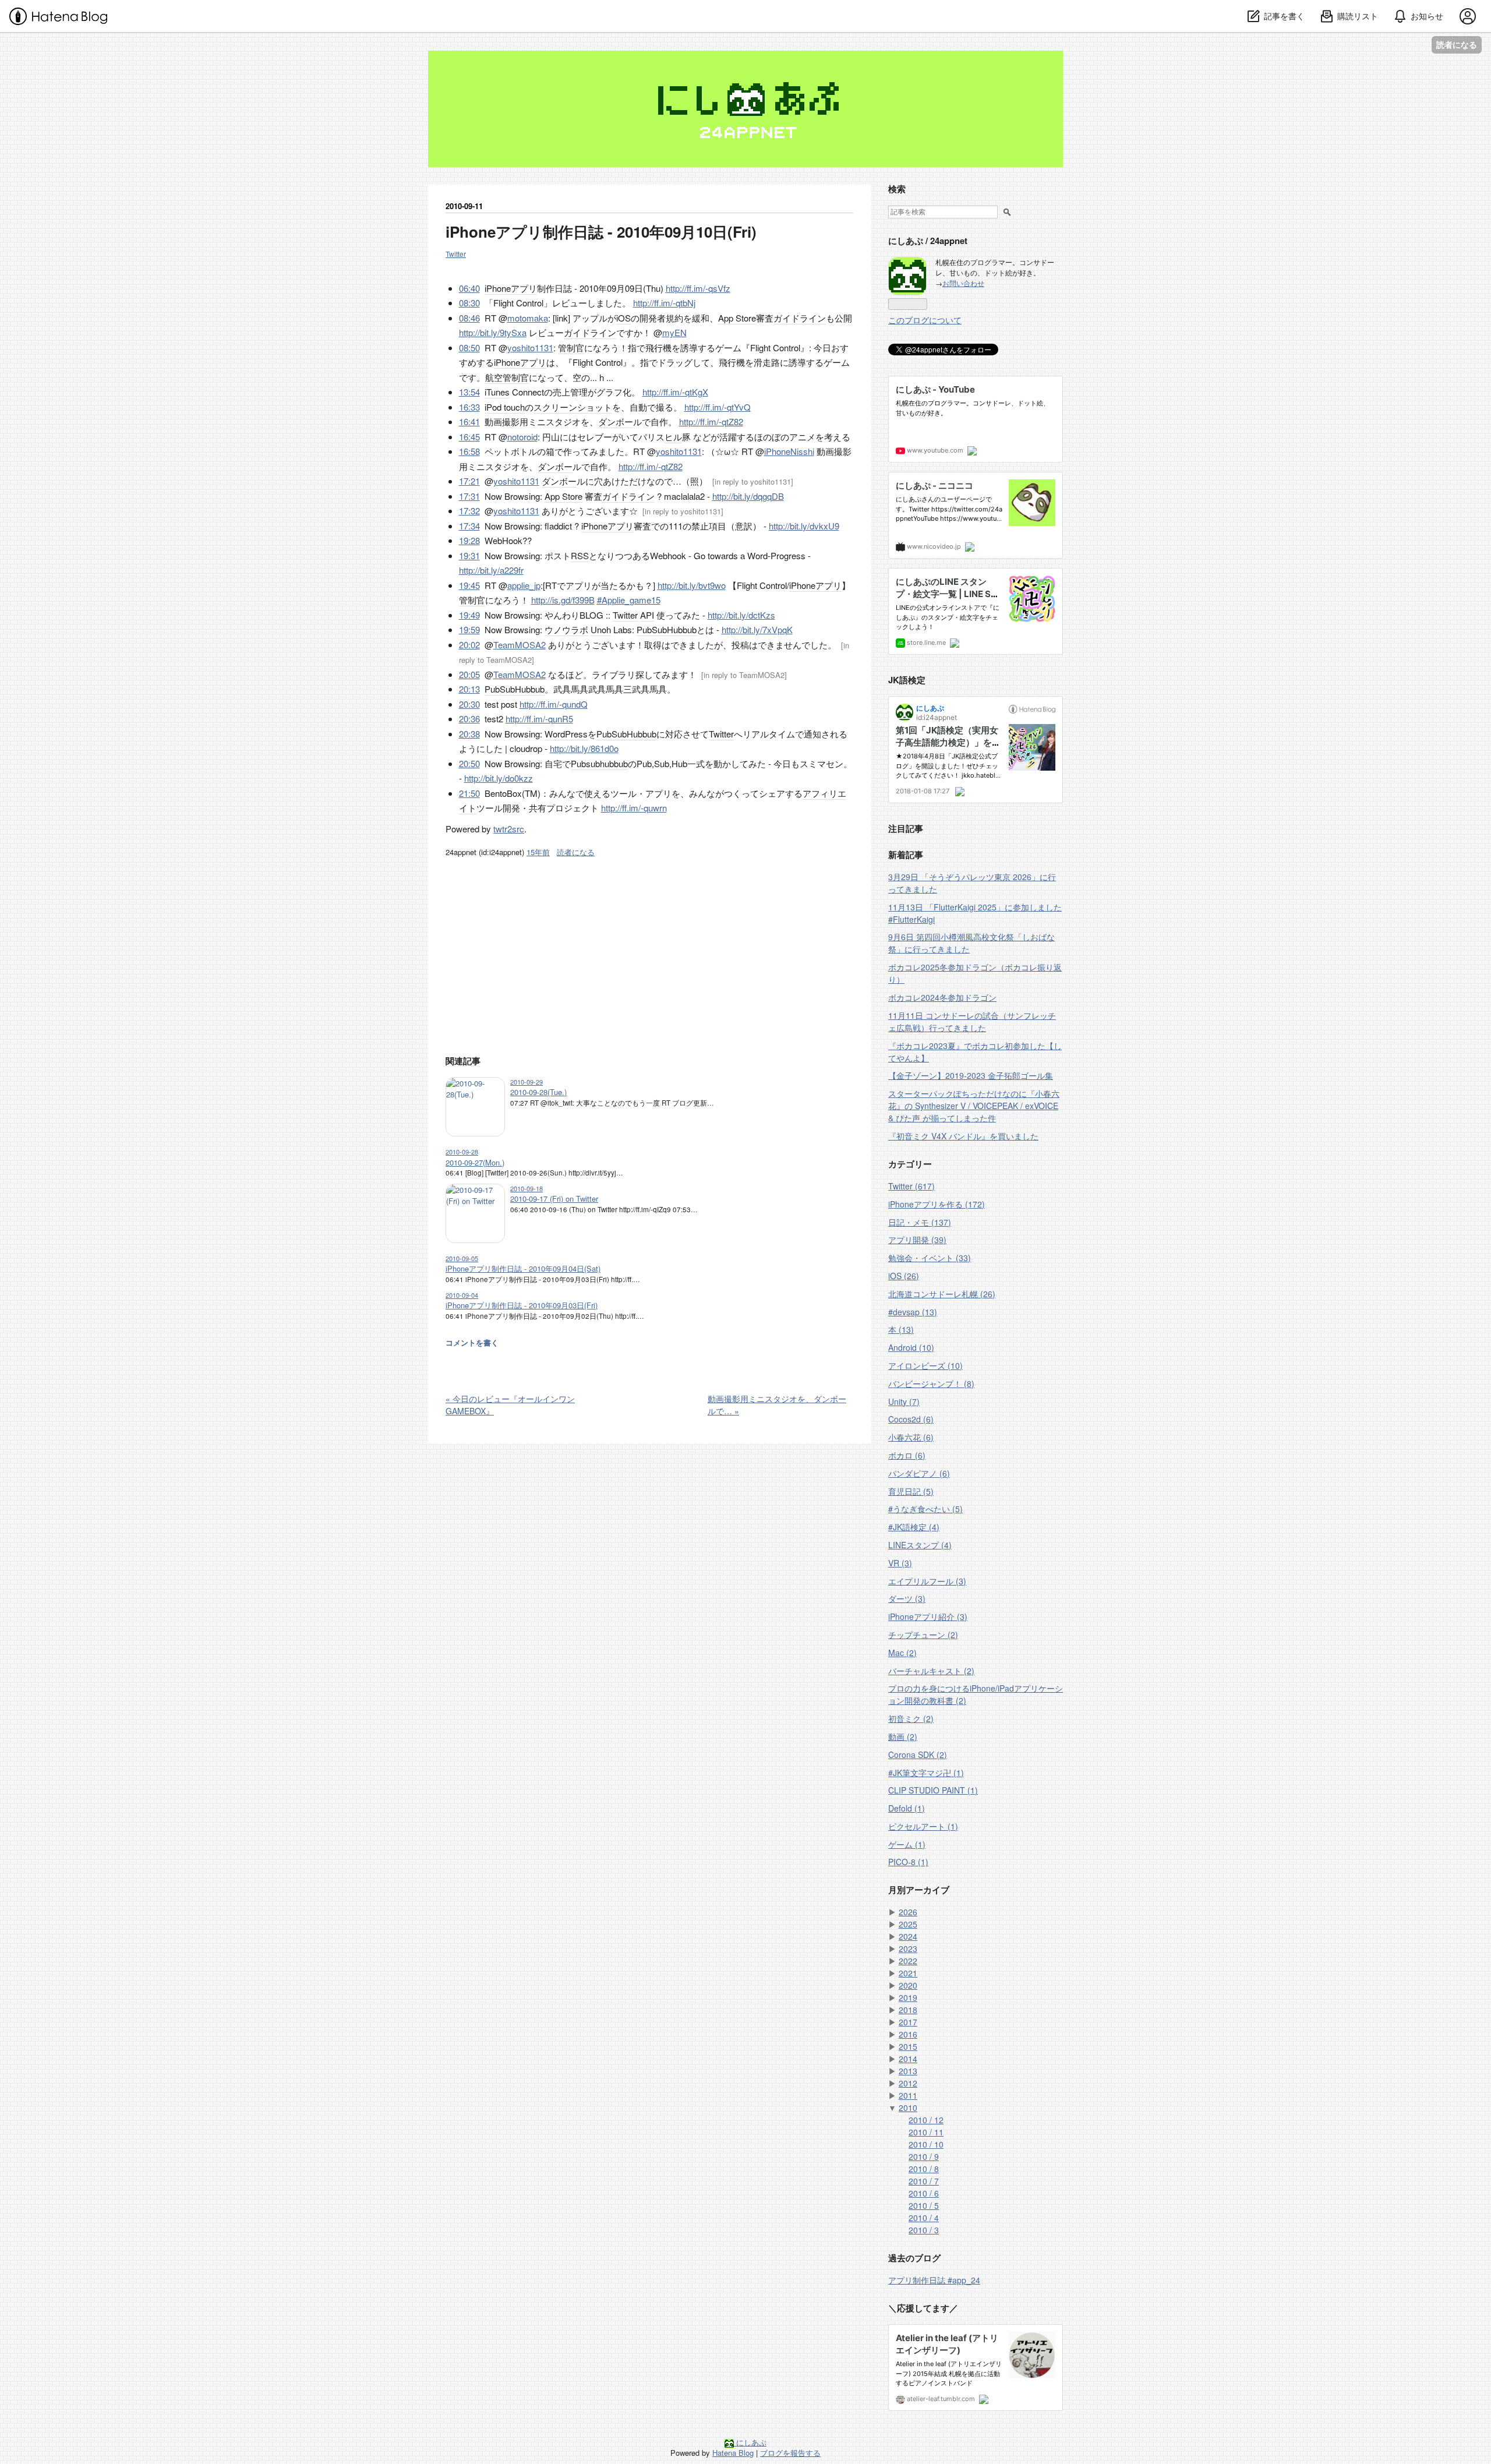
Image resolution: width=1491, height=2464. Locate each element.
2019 (908, 1997)
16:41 (469, 421)
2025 (908, 1924)
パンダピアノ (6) (919, 1473)
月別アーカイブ (919, 1890)
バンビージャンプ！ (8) (931, 1383)
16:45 (469, 437)
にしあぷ (457, 59)
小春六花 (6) (911, 1437)
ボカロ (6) (907, 1455)
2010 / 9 (924, 2156)
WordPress (566, 734)
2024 (908, 1936)
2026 (908, 1912)
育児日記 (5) (911, 1491)
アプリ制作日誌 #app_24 (934, 2280)
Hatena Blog (733, 2453)
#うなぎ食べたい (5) (925, 1509)
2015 (908, 2046)
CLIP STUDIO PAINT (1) (933, 1790)
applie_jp (524, 585)
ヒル (673, 437)
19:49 (469, 615)
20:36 (469, 719)
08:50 (469, 347)
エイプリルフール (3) (927, 1581)
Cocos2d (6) (911, 1419)
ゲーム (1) (907, 1844)
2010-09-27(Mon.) (475, 1162)
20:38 (469, 734)
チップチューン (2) (923, 1635)
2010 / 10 (926, 2144)
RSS (580, 555)
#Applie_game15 (629, 600)
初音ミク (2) (911, 1718)
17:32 (469, 511)
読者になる (1457, 45)
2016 (908, 2034)
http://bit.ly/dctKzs (741, 615)
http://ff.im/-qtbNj (664, 303)
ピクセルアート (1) (923, 1826)
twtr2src (509, 829)
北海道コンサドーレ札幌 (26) (942, 1294)
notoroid (522, 437)
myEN (674, 332)
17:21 (469, 481)
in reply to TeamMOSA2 (744, 675)
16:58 (469, 451)
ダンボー (616, 421)
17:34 (469, 526)
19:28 (469, 540)
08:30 (469, 303)
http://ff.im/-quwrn (634, 808)
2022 (908, 1961)
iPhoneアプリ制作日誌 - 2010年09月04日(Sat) (523, 1268)
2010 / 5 (924, 2205)
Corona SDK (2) (918, 1755)
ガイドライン (800, 318)
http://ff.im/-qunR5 (539, 719)
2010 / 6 (924, 2193)
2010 (908, 2108)
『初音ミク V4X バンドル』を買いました (963, 1136)
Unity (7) (904, 1402)
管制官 (571, 347)
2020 (908, 1985)
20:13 (469, 689)
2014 (908, 2059)
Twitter (456, 254)
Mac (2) (902, 1653)
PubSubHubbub (667, 629)
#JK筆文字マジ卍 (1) (926, 1773)
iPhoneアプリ (511, 288)
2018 (908, 2010)
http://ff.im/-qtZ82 (711, 421)
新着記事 (906, 855)
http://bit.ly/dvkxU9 (804, 526)
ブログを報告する (790, 2453)
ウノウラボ (566, 629)
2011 (908, 2095)
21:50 (469, 793)
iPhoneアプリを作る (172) (937, 1204)
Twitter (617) (911, 1186)
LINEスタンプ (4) (920, 1545)
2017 (908, 2022)
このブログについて (925, 320)
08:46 (469, 318)
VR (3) (900, 1563)
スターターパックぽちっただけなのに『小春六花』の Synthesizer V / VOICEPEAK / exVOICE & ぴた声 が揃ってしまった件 (974, 1106)
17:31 (469, 496)
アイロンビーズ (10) (925, 1365)
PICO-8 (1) (908, 1862)
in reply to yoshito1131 (753, 481)
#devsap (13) (913, 1312)
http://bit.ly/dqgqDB (748, 496)
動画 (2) (903, 1736)
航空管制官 (507, 377)
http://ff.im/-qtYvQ (718, 407)
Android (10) (911, 1347)
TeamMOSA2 (520, 645)
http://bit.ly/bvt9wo (692, 585)
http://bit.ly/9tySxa (493, 332)
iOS (623, 318)
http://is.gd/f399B (563, 600)
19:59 (469, 629)
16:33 (469, 407)
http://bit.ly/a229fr (491, 570)
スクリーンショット (573, 407)
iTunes (497, 392)
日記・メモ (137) (920, 1222)
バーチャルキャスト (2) (931, 1671)
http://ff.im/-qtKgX (675, 392)
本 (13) (901, 1329)
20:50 (469, 763)
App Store (737, 318)
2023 (908, 1948)
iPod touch (505, 407)
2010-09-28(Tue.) (538, 1092)
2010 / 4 (924, 2218)
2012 (908, 2083)
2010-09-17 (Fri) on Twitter (554, 1199)
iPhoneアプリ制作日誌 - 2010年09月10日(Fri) (601, 232)
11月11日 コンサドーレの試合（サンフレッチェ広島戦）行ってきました (972, 1021)
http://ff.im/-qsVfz (698, 288)
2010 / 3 (924, 2230)
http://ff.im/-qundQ (554, 704)
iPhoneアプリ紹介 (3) (928, 1616)
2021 (908, 1973)
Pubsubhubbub (599, 763)
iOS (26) (904, 1276)
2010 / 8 (924, 2169)
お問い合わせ (963, 283)
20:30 (469, 704)
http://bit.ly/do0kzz (499, 778)
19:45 (469, 585)
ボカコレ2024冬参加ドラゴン (942, 997)
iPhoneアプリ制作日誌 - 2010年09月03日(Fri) (522, 1305)
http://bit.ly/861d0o (584, 748)
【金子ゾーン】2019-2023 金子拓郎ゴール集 (971, 1075)
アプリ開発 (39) (917, 1240)
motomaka (528, 318)
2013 (908, 2071)
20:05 (469, 674)
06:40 (469, 288)
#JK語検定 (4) (914, 1527)
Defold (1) (907, 1808)
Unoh (601, 629)
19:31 (469, 555)
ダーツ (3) (907, 1598)
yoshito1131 (530, 347)
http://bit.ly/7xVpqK (757, 629)
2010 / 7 (924, 2181)
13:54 (469, 392)
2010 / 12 (926, 2120)
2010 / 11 (926, 2132)
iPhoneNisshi (789, 451)
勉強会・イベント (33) (930, 1258)
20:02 (469, 645)
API (647, 615)
